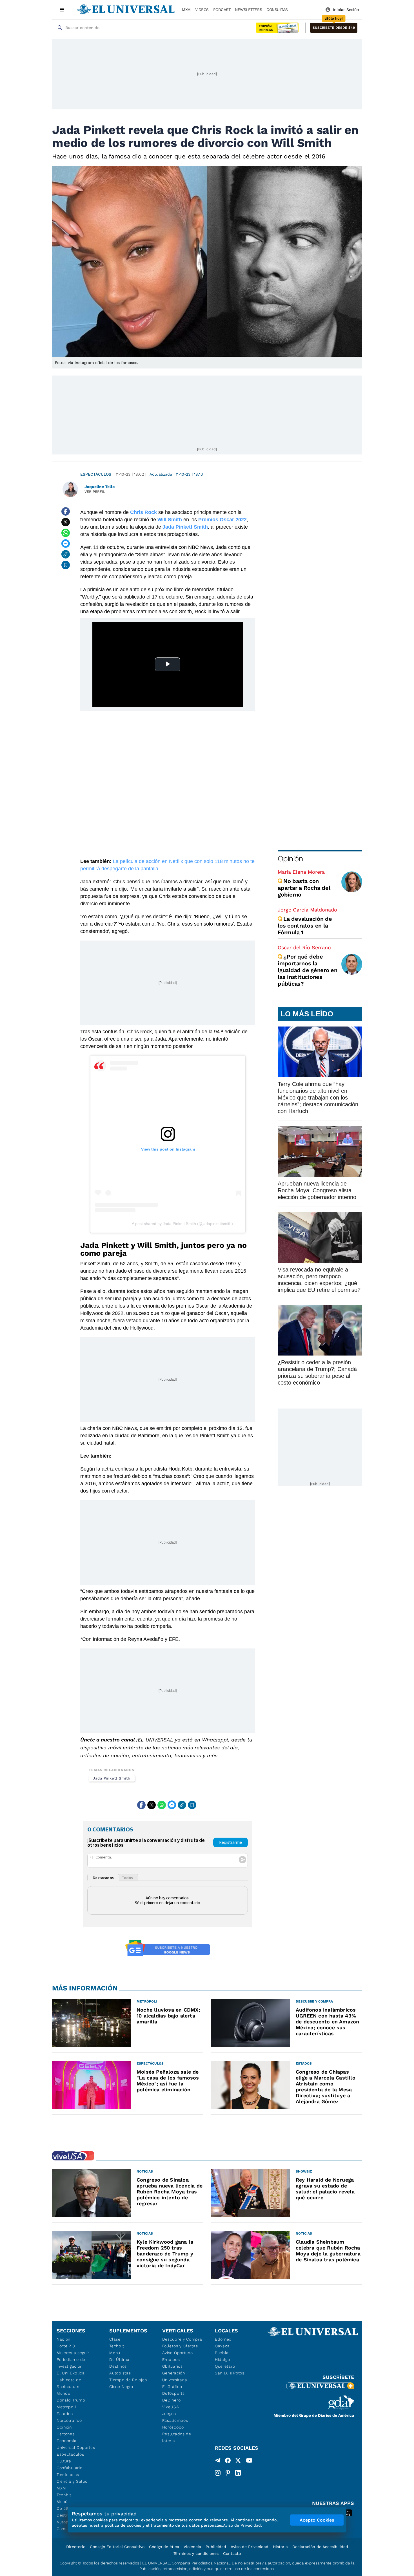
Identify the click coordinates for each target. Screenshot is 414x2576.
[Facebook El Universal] (228, 2462)
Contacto (232, 2553)
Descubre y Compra (182, 2339)
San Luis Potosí (230, 2373)
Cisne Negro (121, 2387)
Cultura (64, 2461)
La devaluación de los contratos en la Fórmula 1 (305, 926)
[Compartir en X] (66, 522)
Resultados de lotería (177, 2437)
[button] (334, 28)
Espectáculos (96, 474)
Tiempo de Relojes (128, 2380)
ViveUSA (171, 2407)
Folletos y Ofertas (180, 2346)
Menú (62, 2502)
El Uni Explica (71, 2373)
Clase (115, 2339)
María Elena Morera (301, 872)
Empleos (171, 2359)
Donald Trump (71, 2400)
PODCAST (222, 10)
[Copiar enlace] (66, 554)
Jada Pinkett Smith (112, 1778)
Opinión (290, 859)
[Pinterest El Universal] (228, 2473)
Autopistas (120, 2373)
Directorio (76, 2547)
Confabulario (69, 2468)
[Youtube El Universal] (249, 2462)
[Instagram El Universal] (218, 2473)
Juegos (169, 2414)
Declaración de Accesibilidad (320, 2547)
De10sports (173, 2393)
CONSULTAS (277, 10)
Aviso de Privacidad (250, 2547)
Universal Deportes (76, 2447)
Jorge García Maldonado (307, 910)
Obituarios (172, 2366)
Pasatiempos (175, 2420)
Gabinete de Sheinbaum (69, 2383)
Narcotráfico (69, 2420)
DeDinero (172, 2400)
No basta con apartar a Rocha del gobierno (304, 888)
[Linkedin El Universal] (238, 2473)
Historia (280, 2547)
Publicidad (216, 2547)
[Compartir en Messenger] (66, 544)
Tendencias (68, 2475)
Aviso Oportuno (178, 2353)
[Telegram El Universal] (218, 2462)
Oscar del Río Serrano (304, 947)
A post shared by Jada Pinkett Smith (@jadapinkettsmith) (182, 1224)
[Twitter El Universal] (238, 2462)
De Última (119, 2359)
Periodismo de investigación (71, 2363)
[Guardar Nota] (66, 565)
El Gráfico (172, 2387)
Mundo (64, 2393)
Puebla (222, 2353)
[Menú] (62, 10)
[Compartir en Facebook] (66, 511)
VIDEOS (202, 10)
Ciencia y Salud (72, 2481)
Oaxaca (222, 2346)
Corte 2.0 (66, 2346)
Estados (65, 2414)
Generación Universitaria (175, 2376)
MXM (186, 10)
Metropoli (66, 2407)
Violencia (192, 2547)
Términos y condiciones (196, 2553)
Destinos (118, 2366)
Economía (67, 2441)
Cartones (66, 2434)
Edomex (223, 2339)
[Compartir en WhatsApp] (66, 533)
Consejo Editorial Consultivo (117, 2547)
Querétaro (225, 2366)
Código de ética (164, 2547)
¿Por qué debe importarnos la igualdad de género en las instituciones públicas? (308, 970)
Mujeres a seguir (73, 2353)
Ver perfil (95, 492)
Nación (64, 2339)
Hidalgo (222, 2359)
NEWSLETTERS (248, 10)
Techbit (64, 2495)
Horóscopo (173, 2427)
